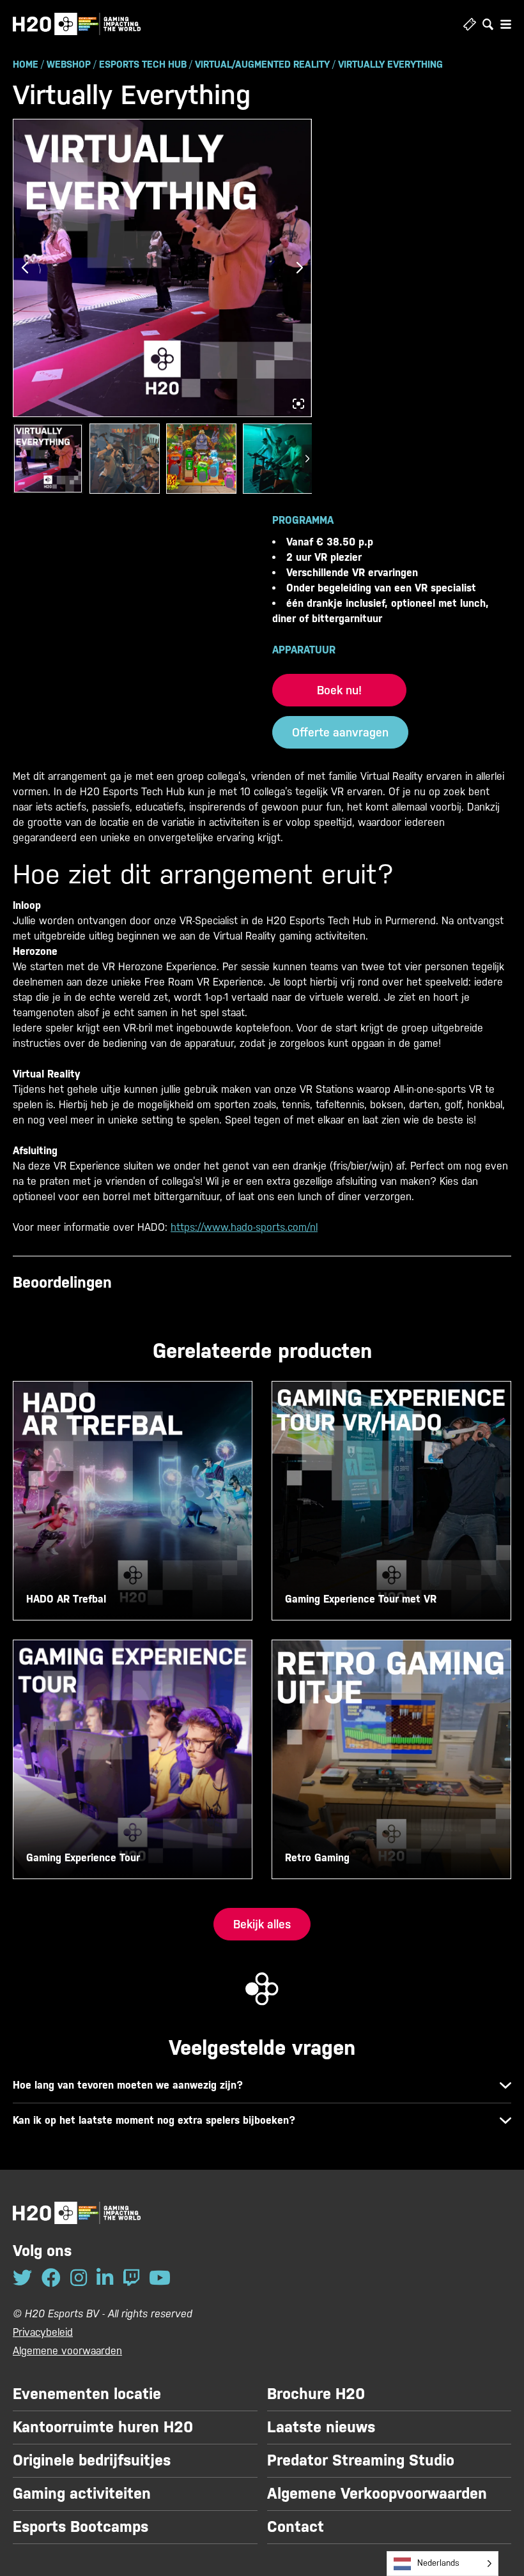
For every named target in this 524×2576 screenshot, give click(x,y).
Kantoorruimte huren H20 (103, 2427)
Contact (296, 2527)
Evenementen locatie (87, 2394)
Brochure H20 (316, 2394)
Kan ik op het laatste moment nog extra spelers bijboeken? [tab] (154, 2120)
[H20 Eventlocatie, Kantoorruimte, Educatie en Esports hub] (77, 24)
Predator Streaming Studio (361, 2460)
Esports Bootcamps (81, 2527)
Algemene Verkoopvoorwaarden (377, 2494)
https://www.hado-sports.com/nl (244, 1227)
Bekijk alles (262, 1924)
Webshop (69, 64)
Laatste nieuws (321, 2427)
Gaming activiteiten (82, 2494)
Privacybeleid (43, 2332)
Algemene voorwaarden (67, 2351)
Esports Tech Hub (143, 64)
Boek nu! (339, 690)
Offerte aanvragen (340, 732)
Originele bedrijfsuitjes (92, 2460)
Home (26, 64)
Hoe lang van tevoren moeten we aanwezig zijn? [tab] (128, 2085)
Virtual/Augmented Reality (262, 64)
